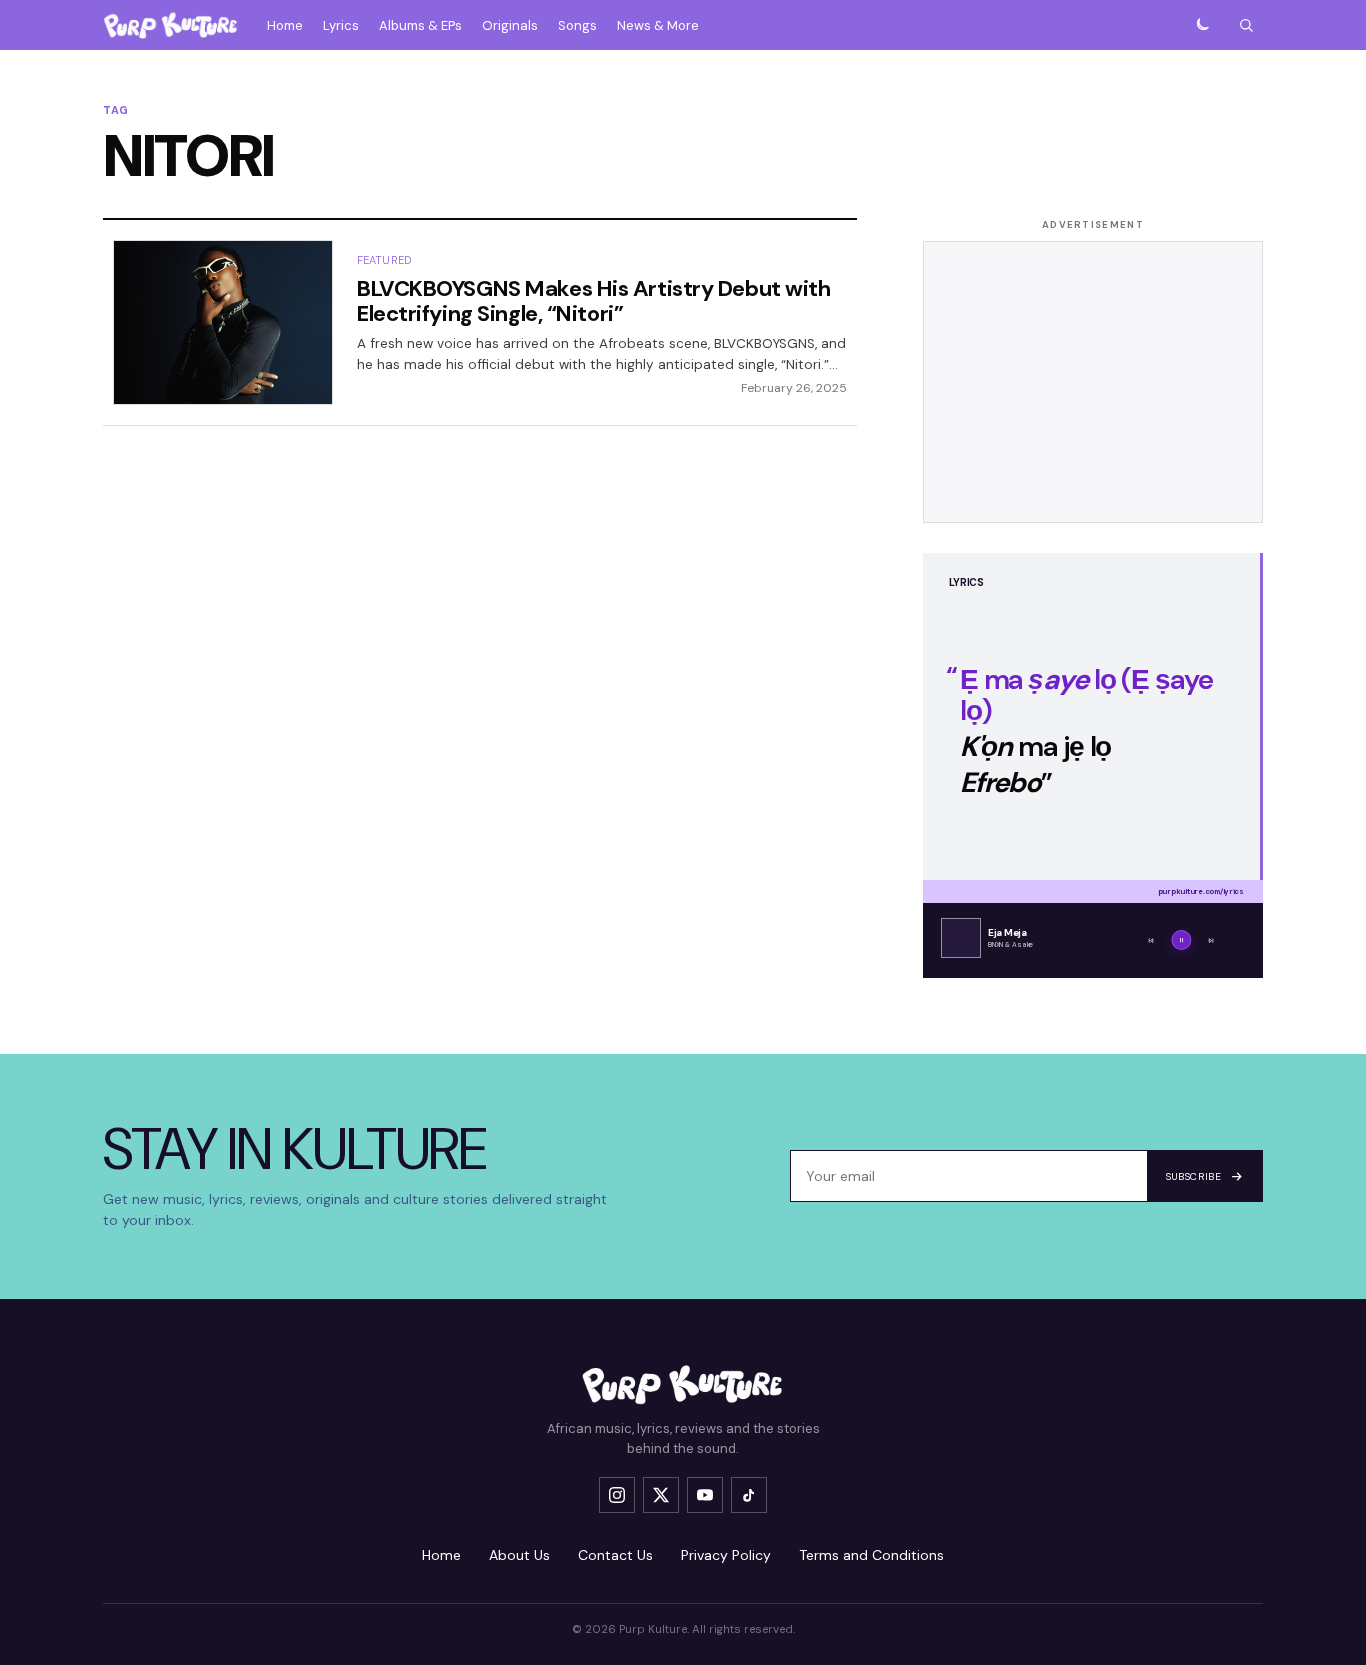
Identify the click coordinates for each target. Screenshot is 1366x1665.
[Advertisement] (1093, 382)
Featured (384, 260)
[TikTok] (749, 1495)
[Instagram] (617, 1495)
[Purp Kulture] (171, 25)
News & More (658, 25)
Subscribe (1193, 1176)
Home (285, 25)
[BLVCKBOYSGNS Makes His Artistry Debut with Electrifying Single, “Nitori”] (223, 322)
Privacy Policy (726, 1555)
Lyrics (341, 25)
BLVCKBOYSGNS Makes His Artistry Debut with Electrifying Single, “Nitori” (594, 301)
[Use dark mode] (1202, 25)
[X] (661, 1495)
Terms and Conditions (871, 1555)
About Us (519, 1555)
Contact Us (615, 1555)
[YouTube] (705, 1495)
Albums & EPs (420, 25)
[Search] (1246, 25)
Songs (577, 25)
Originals (510, 25)
